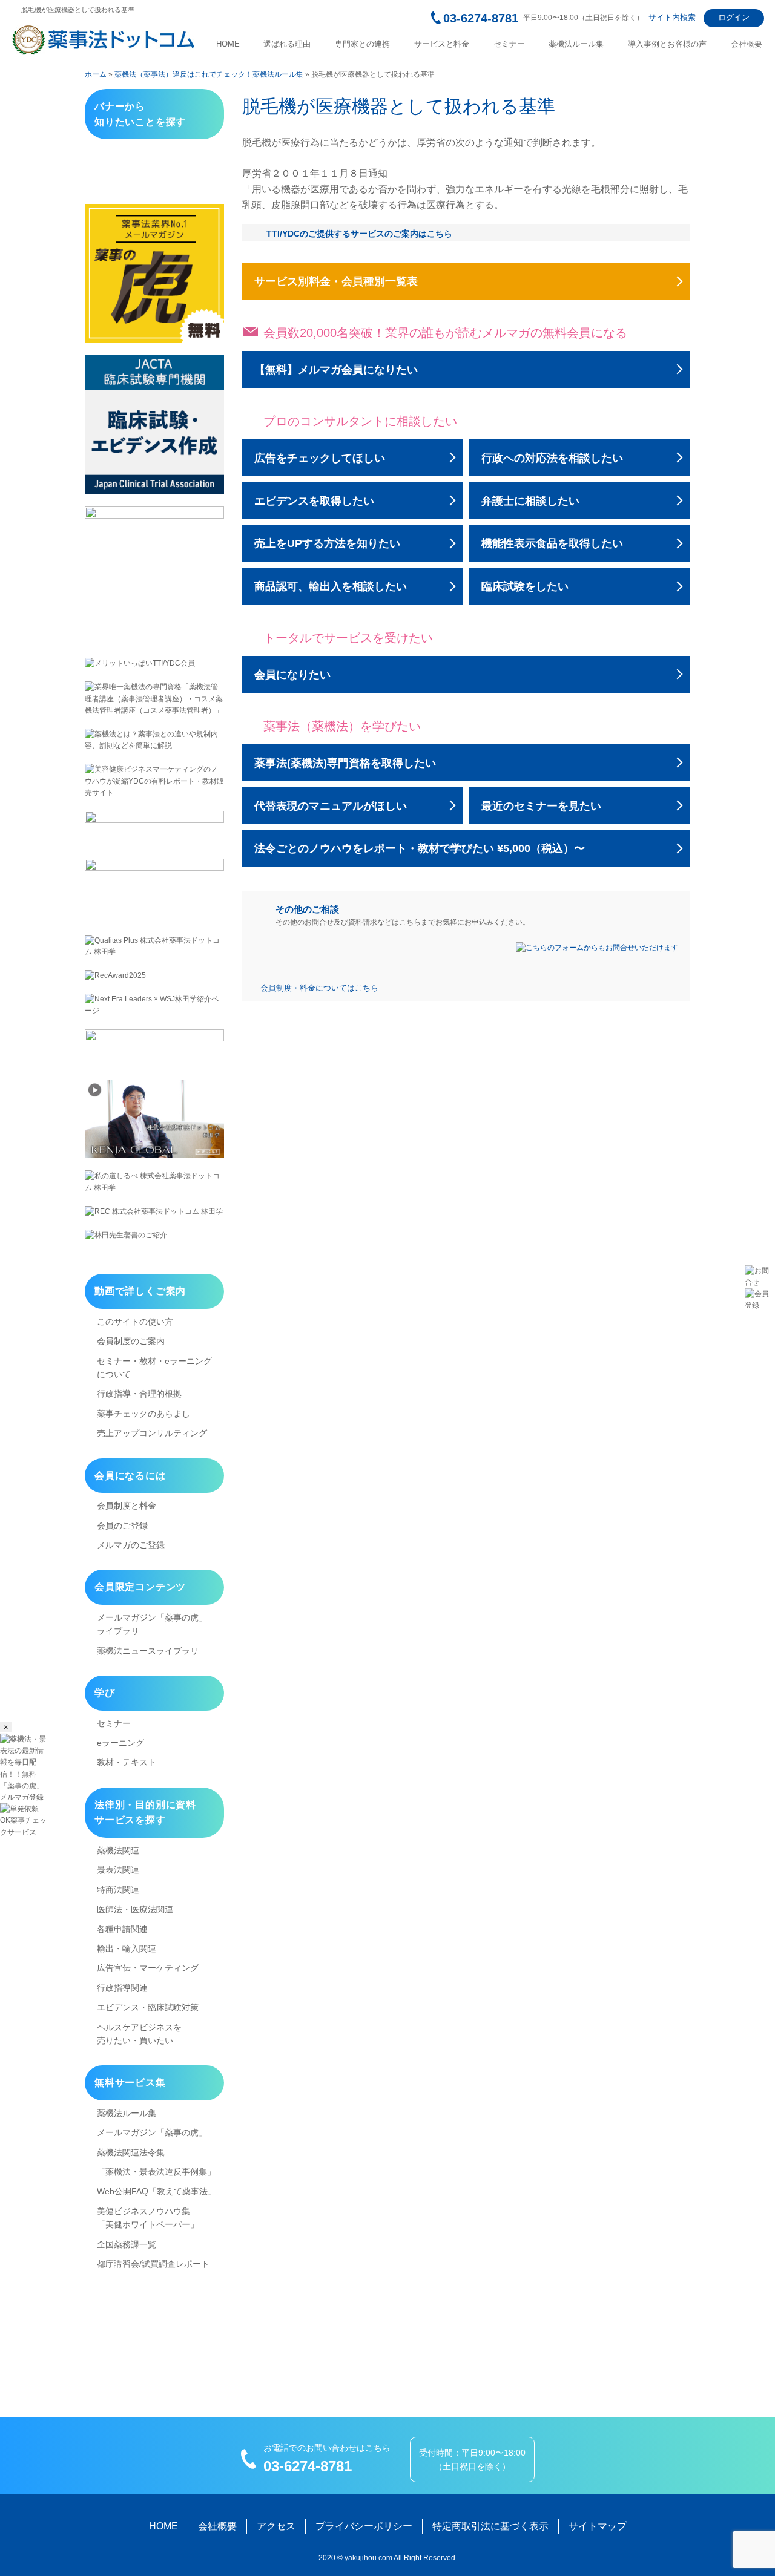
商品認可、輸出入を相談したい (331, 586)
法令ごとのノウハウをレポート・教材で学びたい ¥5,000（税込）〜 (420, 848)
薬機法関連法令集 (131, 2152)
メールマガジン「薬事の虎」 (152, 2132)
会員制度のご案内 (131, 1341)
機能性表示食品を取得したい (552, 543)
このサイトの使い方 (135, 1322)
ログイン (734, 17)
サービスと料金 (442, 44)
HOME (228, 44)
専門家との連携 (362, 44)
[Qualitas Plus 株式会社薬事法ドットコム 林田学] (154, 946)
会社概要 (747, 44)
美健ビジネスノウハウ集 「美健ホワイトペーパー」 (148, 2218)
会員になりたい (292, 675)
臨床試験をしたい (525, 586)
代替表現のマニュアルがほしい (331, 806)
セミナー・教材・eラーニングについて (154, 1368)
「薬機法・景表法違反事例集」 (156, 2172)
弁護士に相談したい (530, 501)
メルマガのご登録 (131, 1545)
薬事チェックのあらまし (143, 1414)
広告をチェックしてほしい (320, 458)
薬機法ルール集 (576, 44)
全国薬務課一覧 (127, 2244)
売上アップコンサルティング (152, 1433)
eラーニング (120, 1743)
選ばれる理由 (287, 44)
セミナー (509, 44)
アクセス (276, 2526)
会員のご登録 (122, 1526)
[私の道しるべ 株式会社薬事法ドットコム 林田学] (154, 1182)
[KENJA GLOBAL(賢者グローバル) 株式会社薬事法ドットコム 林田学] (154, 1119)
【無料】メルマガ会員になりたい (336, 370)
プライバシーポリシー (364, 2526)
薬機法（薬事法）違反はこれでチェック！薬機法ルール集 (209, 74)
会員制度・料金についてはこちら (319, 988)
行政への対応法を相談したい (552, 458)
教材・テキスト (127, 1762)
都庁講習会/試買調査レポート (153, 2264)
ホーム (96, 74)
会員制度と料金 (127, 1506)
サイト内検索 (672, 17)
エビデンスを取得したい (314, 501)
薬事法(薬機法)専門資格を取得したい (345, 763)
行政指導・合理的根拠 (139, 1394)
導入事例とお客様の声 (667, 44)
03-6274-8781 (481, 18)
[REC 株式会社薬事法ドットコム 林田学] (154, 1212)
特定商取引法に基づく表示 (490, 2526)
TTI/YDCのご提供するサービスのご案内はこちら (359, 234)
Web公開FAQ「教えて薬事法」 (157, 2191)
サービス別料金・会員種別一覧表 (336, 281)
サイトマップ (598, 2526)
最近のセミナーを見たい (541, 806)
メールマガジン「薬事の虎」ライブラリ (152, 1624)
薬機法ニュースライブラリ (148, 1651)
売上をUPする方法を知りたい (327, 543)
